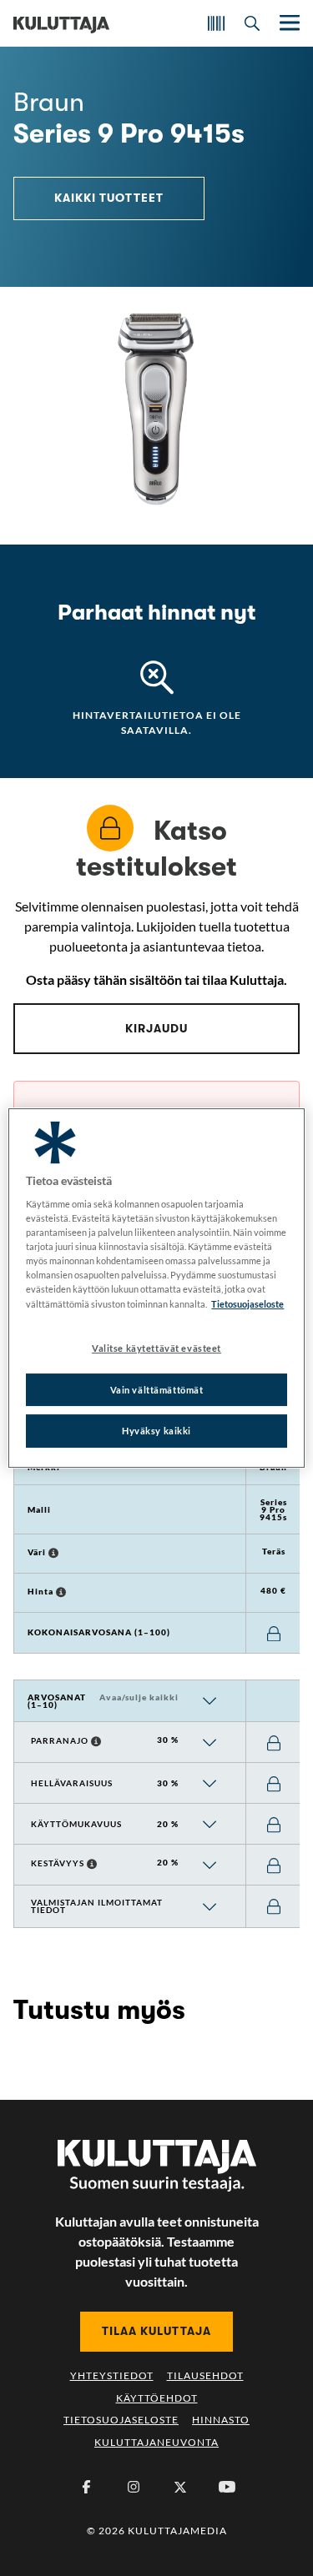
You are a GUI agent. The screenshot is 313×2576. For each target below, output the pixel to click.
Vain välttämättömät (157, 1390)
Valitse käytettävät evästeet (156, 1348)
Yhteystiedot (112, 2375)
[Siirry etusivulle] (61, 23)
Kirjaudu (156, 1028)
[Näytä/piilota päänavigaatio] (288, 23)
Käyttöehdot (157, 2398)
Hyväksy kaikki (156, 1431)
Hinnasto (221, 2420)
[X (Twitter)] (180, 2487)
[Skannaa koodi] (216, 23)
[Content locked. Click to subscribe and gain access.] (274, 1634)
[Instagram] (134, 2487)
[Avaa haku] (252, 23)
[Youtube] (227, 2487)
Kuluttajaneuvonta (156, 2442)
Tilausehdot (205, 2375)
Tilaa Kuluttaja (156, 2331)
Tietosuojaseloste (121, 2420)
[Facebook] (87, 2487)
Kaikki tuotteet (109, 198)
